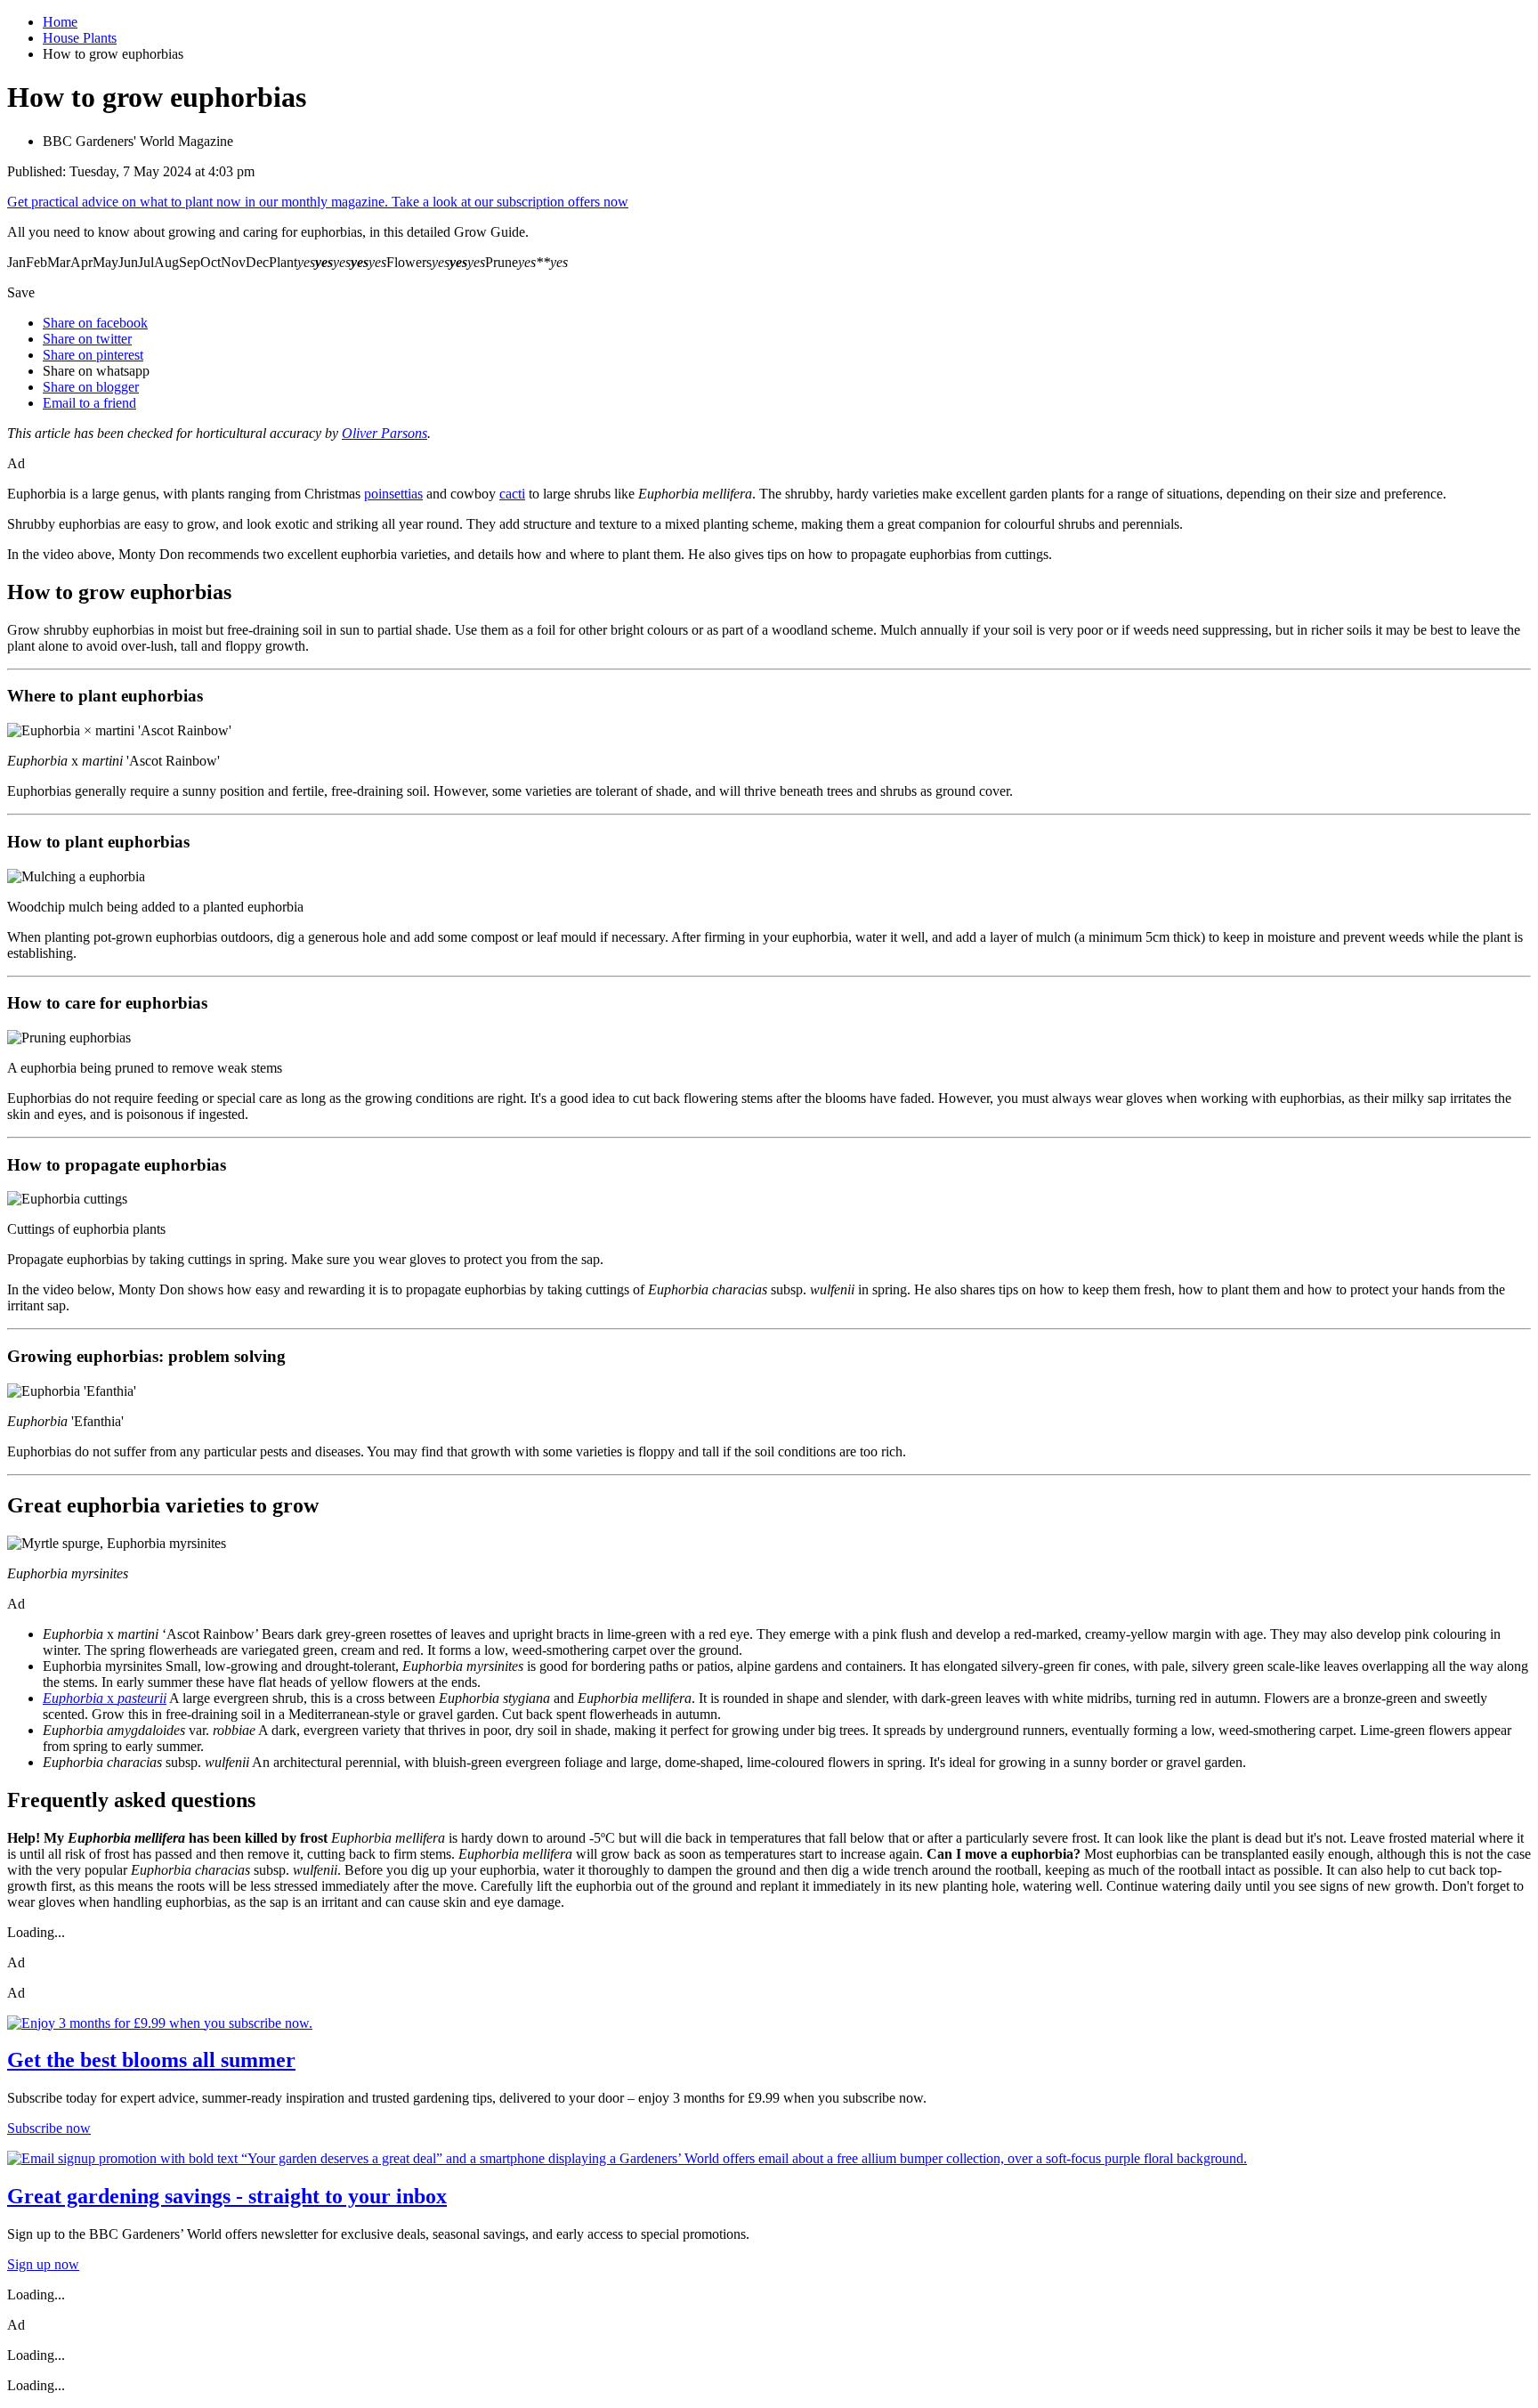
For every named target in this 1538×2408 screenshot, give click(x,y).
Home (60, 22)
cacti (512, 494)
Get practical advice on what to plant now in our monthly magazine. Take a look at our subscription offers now (318, 202)
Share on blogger (91, 387)
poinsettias (393, 494)
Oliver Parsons (384, 433)
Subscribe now (49, 2128)
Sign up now (43, 2264)
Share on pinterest (93, 355)
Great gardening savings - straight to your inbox (227, 2196)
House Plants (80, 38)
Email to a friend (89, 403)
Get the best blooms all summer (151, 2060)
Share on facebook (95, 323)
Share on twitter (87, 339)
